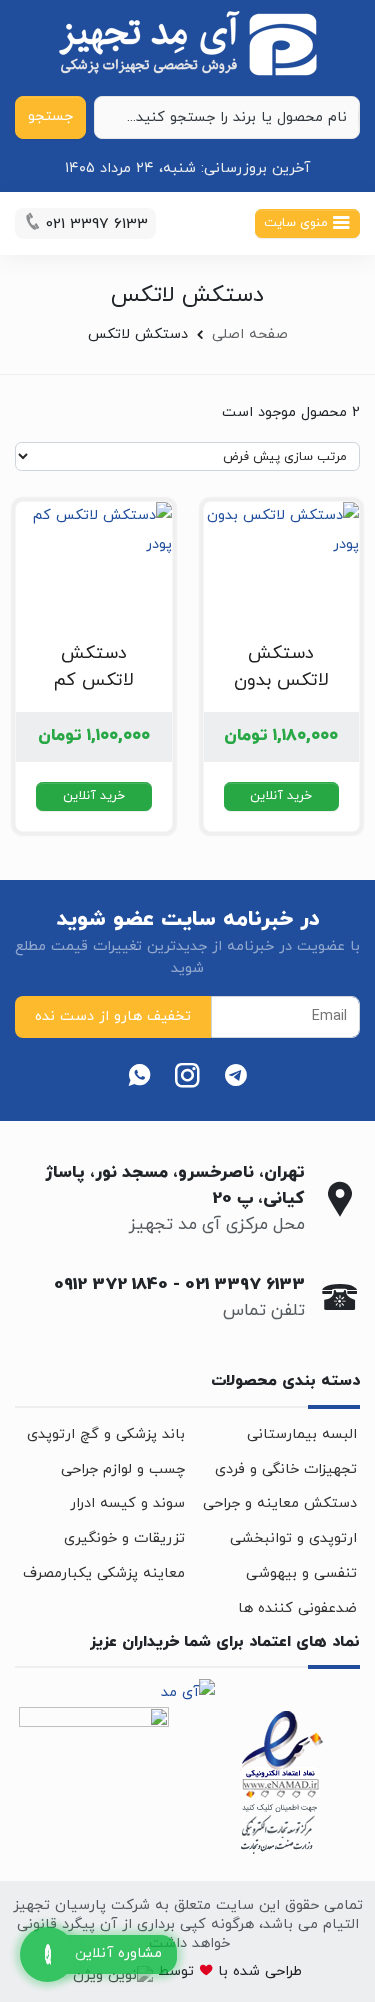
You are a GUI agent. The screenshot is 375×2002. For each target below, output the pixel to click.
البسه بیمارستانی (302, 1434)
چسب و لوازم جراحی (123, 1469)
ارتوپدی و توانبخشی (293, 1538)
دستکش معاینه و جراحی (280, 1503)
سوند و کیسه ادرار (127, 1503)
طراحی (281, 1971)
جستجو (50, 116)
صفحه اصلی (250, 334)
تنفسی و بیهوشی (301, 1573)
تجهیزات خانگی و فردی (286, 1469)
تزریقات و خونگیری (124, 1538)
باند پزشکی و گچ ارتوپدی (106, 1434)
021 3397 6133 (245, 1285)
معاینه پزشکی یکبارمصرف (104, 1573)
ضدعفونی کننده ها (297, 1608)
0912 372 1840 (111, 1285)
